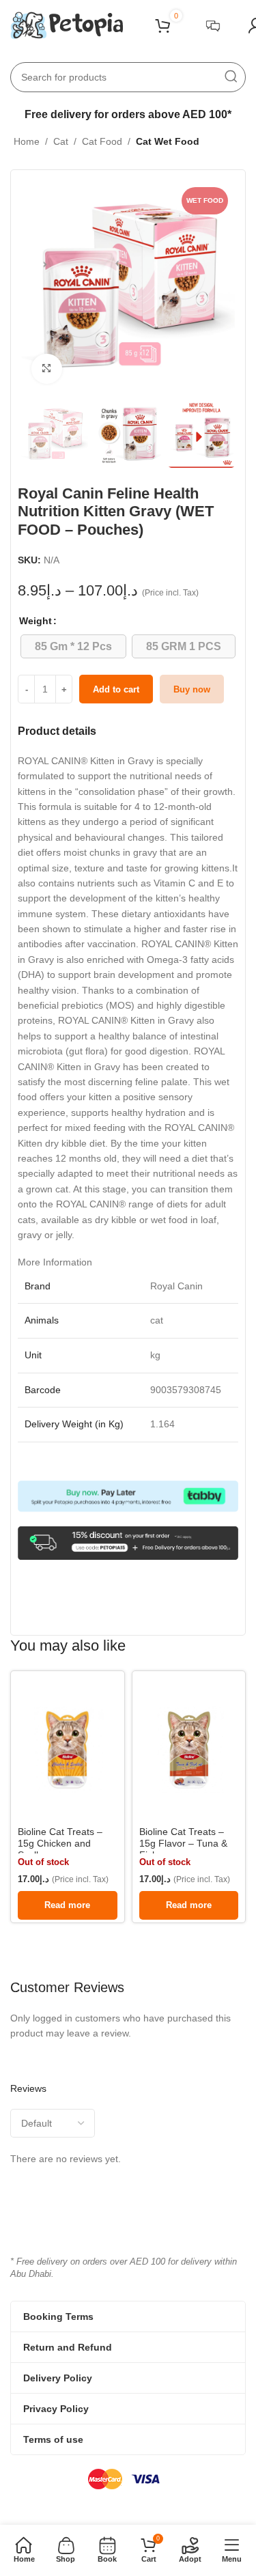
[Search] (231, 77)
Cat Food (102, 141)
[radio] (73, 646)
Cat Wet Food (168, 141)
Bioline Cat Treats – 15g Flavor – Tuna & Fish (183, 1843)
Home (27, 141)
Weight (35, 621)
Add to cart (116, 689)
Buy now (192, 689)
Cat (61, 141)
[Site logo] (67, 25)
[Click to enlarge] (47, 369)
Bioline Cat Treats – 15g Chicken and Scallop (60, 1843)
